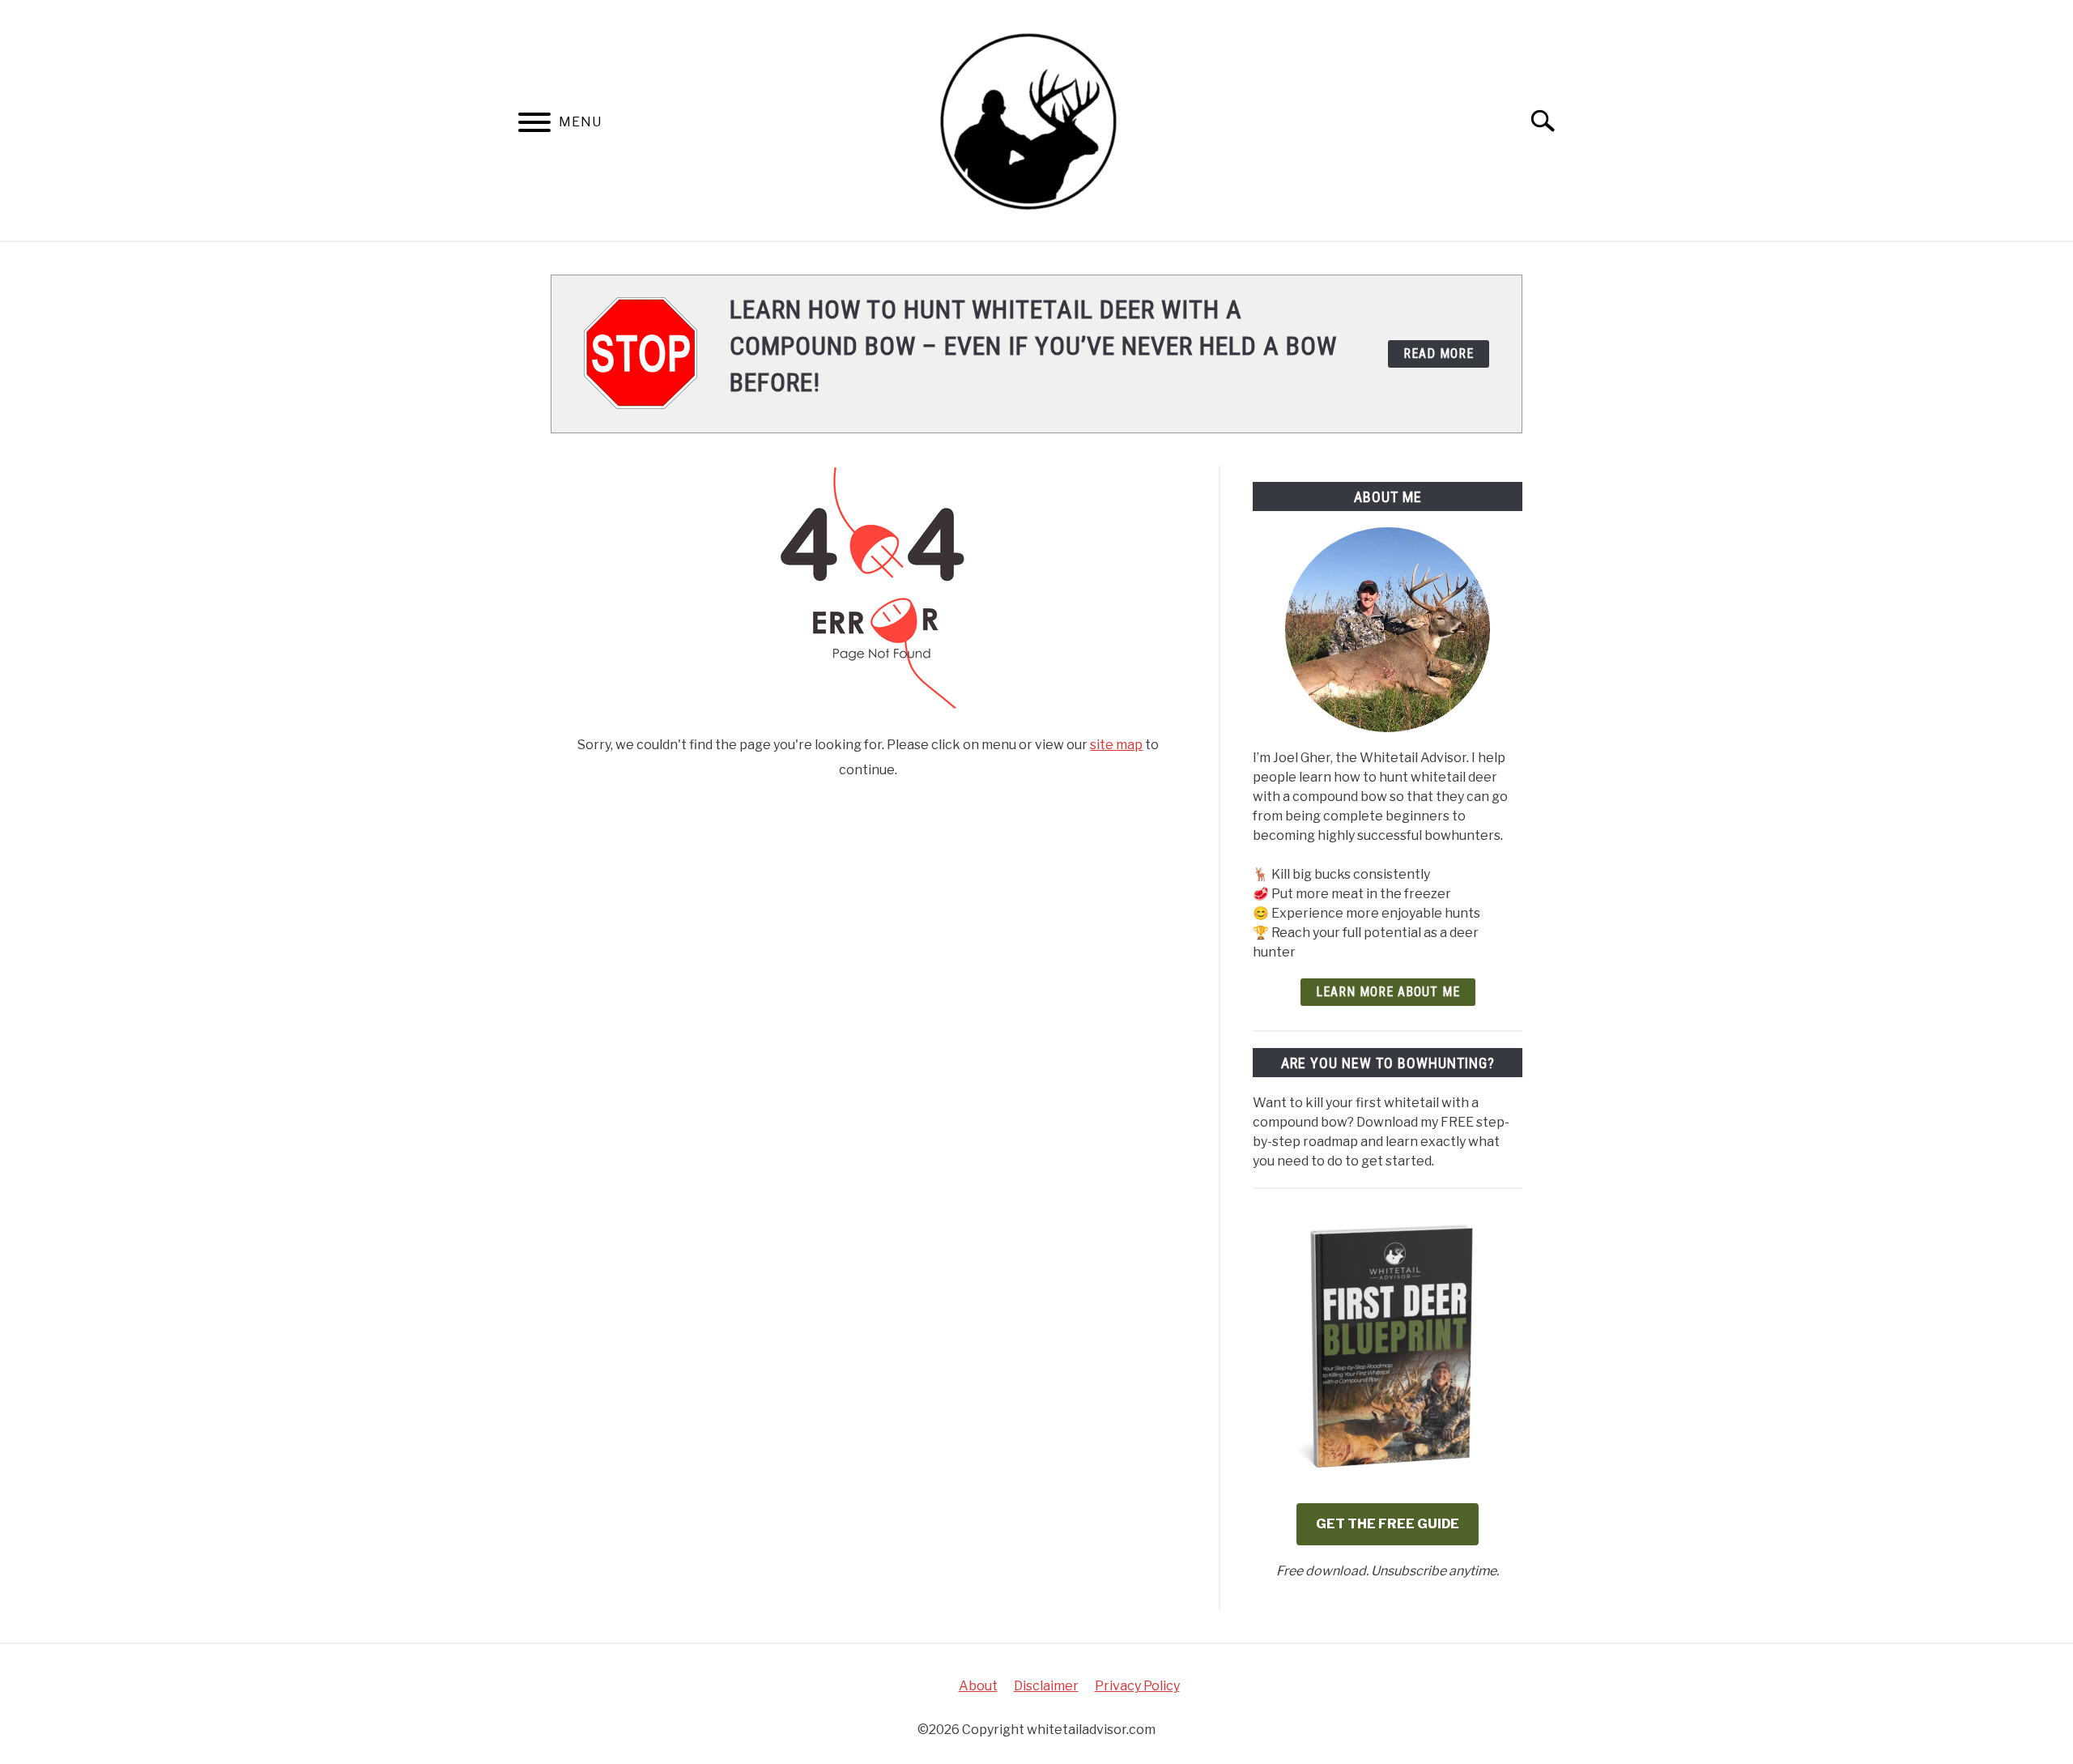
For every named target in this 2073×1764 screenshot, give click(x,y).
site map (1116, 745)
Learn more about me (1388, 992)
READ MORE (1439, 354)
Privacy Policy (1137, 1686)
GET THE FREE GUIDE (1388, 1524)
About (978, 1686)
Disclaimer (1046, 1686)
